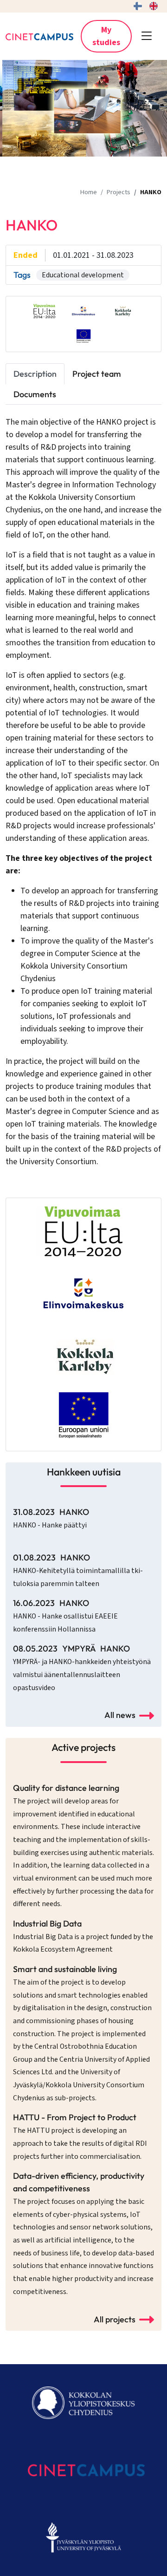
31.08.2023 (51, 1518)
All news (120, 1715)
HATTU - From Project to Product (80, 2137)
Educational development (83, 275)
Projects (119, 192)
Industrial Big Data (83, 1937)
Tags (22, 275)
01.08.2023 (78, 1570)
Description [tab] (35, 374)
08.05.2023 (82, 1668)
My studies (106, 36)
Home (89, 192)
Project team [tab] (97, 374)
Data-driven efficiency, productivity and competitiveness (83, 2233)
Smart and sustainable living (82, 2033)
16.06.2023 (65, 1616)
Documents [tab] (35, 394)
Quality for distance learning (83, 1846)
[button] (147, 36)
